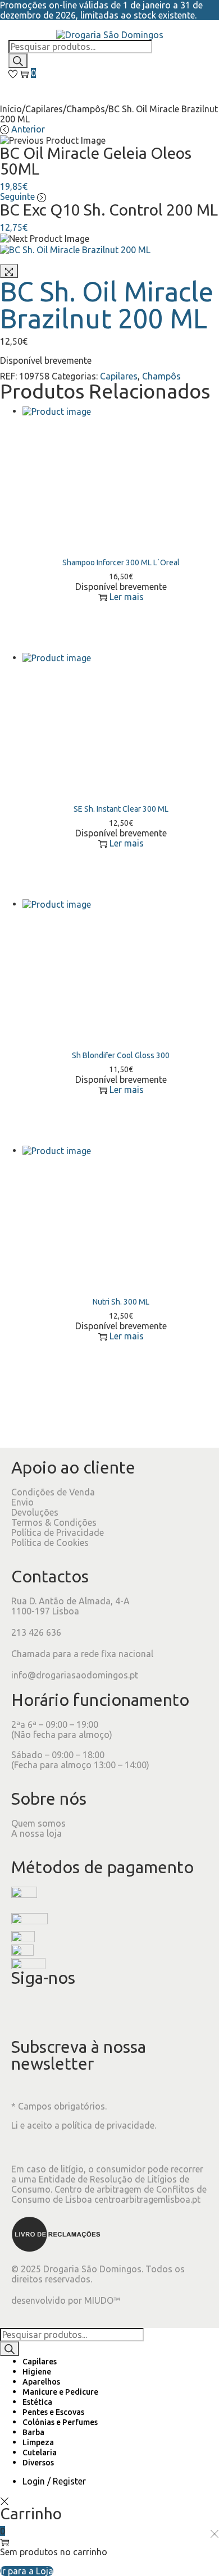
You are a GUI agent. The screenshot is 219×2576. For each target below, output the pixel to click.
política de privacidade (108, 2125)
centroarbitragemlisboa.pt (147, 2199)
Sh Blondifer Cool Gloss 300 (121, 1055)
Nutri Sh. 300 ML (121, 1302)
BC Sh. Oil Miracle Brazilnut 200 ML (107, 305)
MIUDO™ (102, 2300)
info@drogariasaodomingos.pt (75, 1675)
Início (11, 109)
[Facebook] (25, 2011)
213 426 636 (36, 1632)
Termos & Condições (54, 1522)
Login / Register (54, 2481)
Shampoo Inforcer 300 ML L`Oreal (121, 562)
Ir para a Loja (27, 2571)
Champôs (86, 109)
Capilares (44, 109)
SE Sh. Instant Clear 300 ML (121, 809)
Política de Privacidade (58, 1532)
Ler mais (127, 597)
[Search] (18, 61)
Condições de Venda (53, 1492)
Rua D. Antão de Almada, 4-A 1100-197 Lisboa (70, 1606)
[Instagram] (56, 2011)
